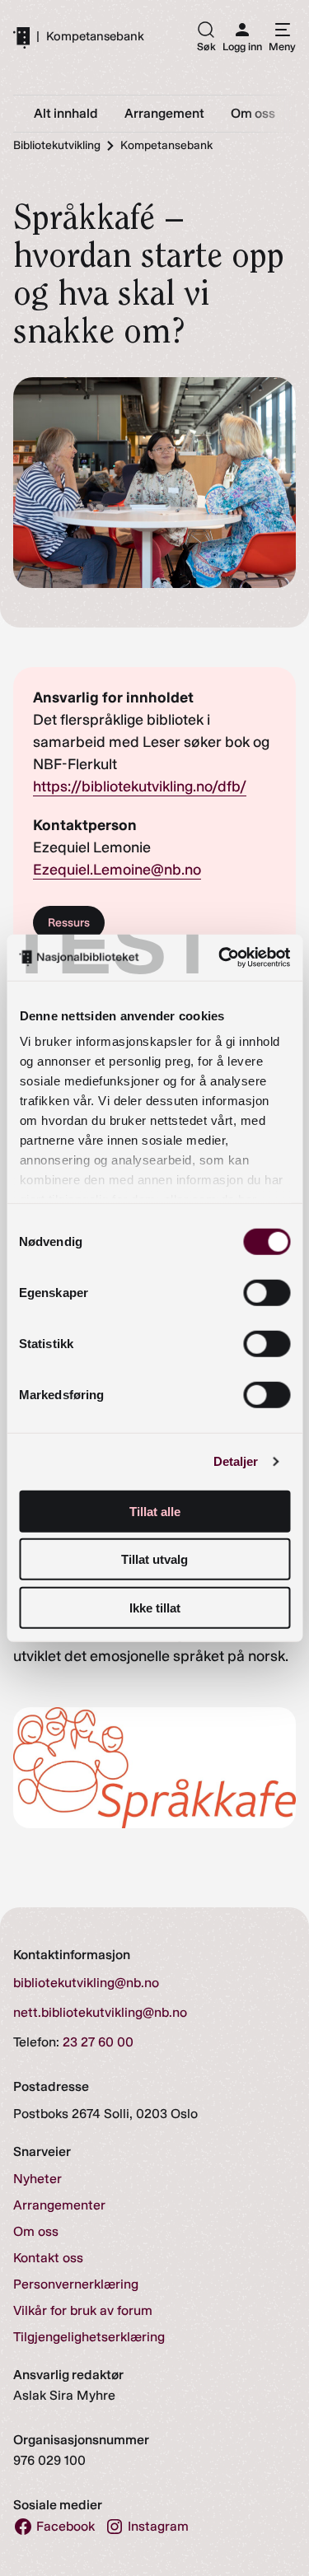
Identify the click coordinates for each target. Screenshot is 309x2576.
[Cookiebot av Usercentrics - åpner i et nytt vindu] (220, 958)
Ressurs (69, 923)
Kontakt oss (48, 2258)
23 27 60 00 (98, 2042)
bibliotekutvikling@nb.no (86, 1983)
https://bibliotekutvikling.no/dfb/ (140, 786)
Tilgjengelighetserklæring (89, 2337)
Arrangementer (59, 2205)
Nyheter (37, 2179)
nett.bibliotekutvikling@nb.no (100, 2012)
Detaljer (236, 1461)
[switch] (267, 1292)
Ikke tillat (155, 1607)
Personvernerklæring (76, 2284)
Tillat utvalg (154, 1559)
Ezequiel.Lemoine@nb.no (117, 870)
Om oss (36, 2231)
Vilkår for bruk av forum (83, 2310)
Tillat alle (155, 1511)
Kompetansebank (95, 37)
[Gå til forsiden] (21, 37)
